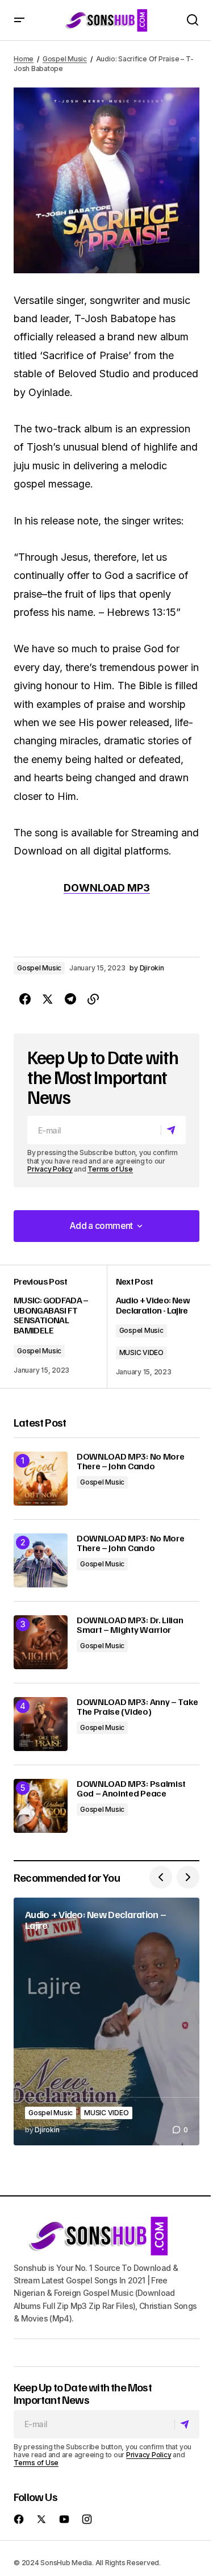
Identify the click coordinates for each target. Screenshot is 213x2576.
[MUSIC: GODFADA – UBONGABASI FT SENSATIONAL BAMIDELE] (60, 1327)
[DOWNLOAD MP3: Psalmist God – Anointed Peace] (41, 1806)
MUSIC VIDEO (141, 1352)
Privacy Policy (50, 1169)
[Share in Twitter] (48, 999)
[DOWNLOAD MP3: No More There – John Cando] (41, 1479)
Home (24, 59)
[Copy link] (93, 999)
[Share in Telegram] (70, 999)
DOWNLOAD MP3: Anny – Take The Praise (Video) (137, 1707)
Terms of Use (110, 1169)
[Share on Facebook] (25, 999)
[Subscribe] (173, 1131)
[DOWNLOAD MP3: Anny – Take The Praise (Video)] (41, 1724)
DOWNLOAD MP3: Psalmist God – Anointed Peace (131, 1789)
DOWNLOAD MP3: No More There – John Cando (130, 1462)
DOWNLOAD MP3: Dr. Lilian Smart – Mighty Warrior (130, 1625)
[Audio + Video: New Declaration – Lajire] (106, 2021)
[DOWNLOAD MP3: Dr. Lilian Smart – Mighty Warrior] (41, 1642)
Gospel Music (65, 59)
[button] (19, 20)
